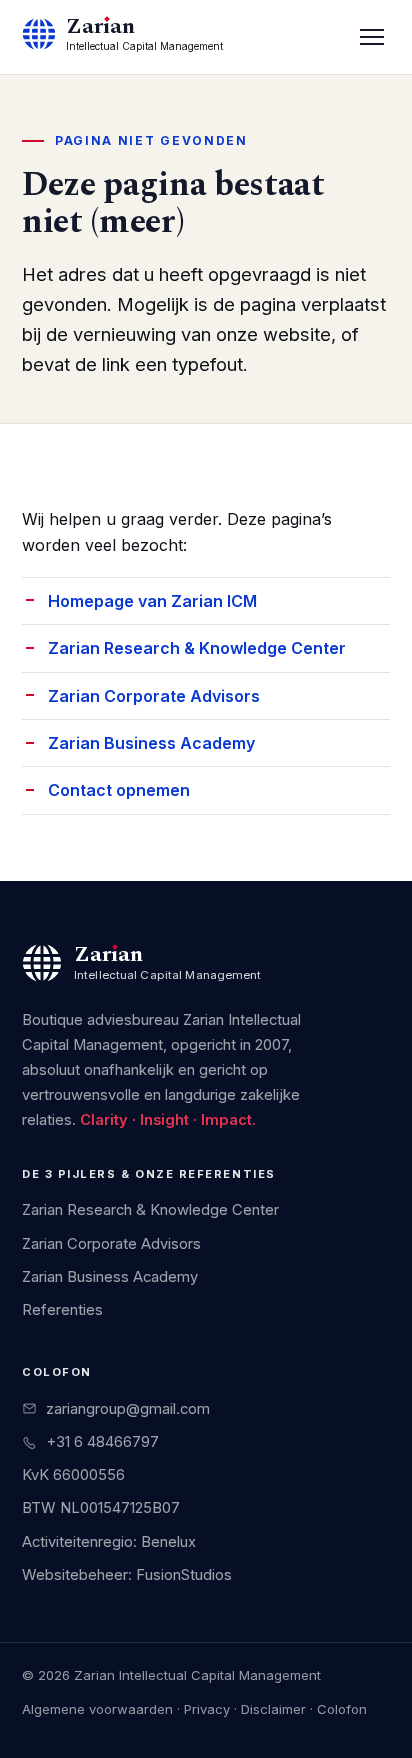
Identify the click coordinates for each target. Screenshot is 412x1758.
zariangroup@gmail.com (128, 1409)
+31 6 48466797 (102, 1442)
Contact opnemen (119, 790)
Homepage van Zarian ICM (152, 601)
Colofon (342, 1709)
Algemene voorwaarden (97, 1709)
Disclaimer (273, 1709)
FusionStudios (184, 1575)
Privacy (207, 1709)
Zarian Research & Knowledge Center (197, 648)
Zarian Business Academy (151, 743)
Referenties (62, 1310)
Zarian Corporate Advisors (154, 696)
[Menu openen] (372, 37)
